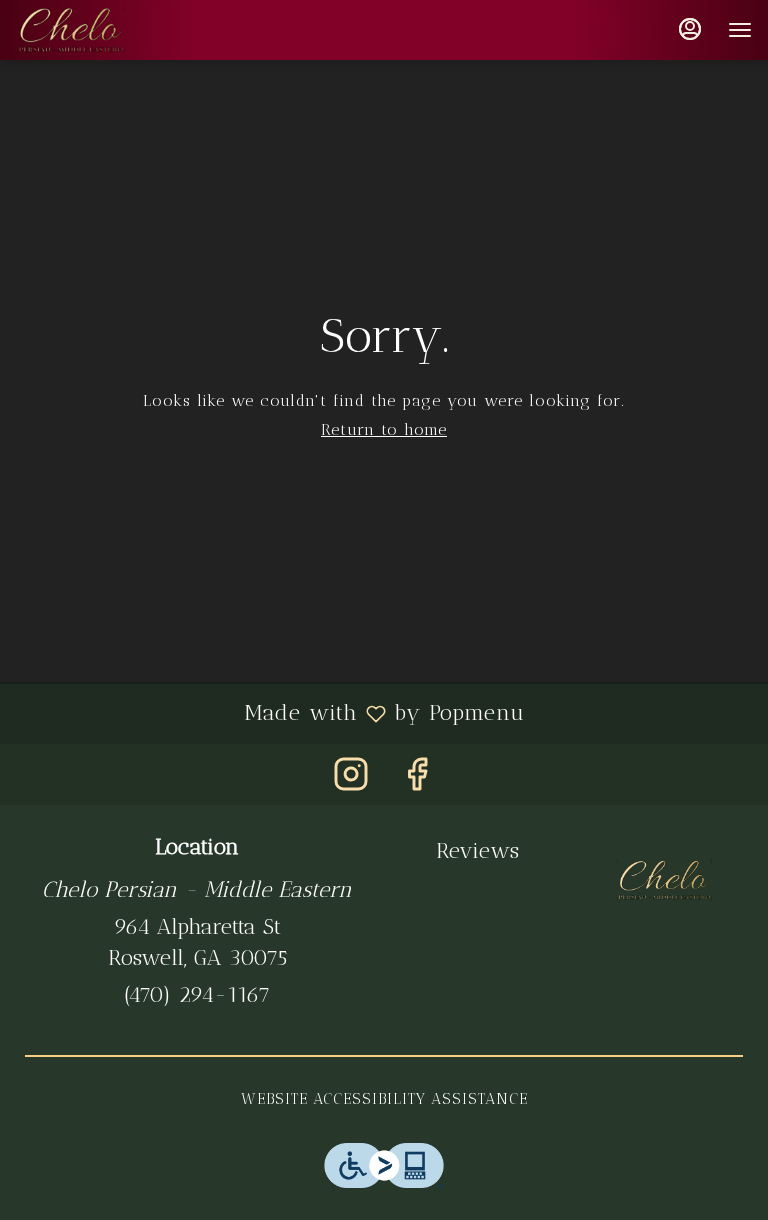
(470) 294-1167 (197, 994)
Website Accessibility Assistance (384, 1099)
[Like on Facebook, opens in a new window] (417, 779)
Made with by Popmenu (270, 713)
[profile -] (690, 29)
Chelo (664, 880)
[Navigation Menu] (740, 30)
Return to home (384, 429)
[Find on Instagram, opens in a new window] (351, 779)
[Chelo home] (106, 30)
